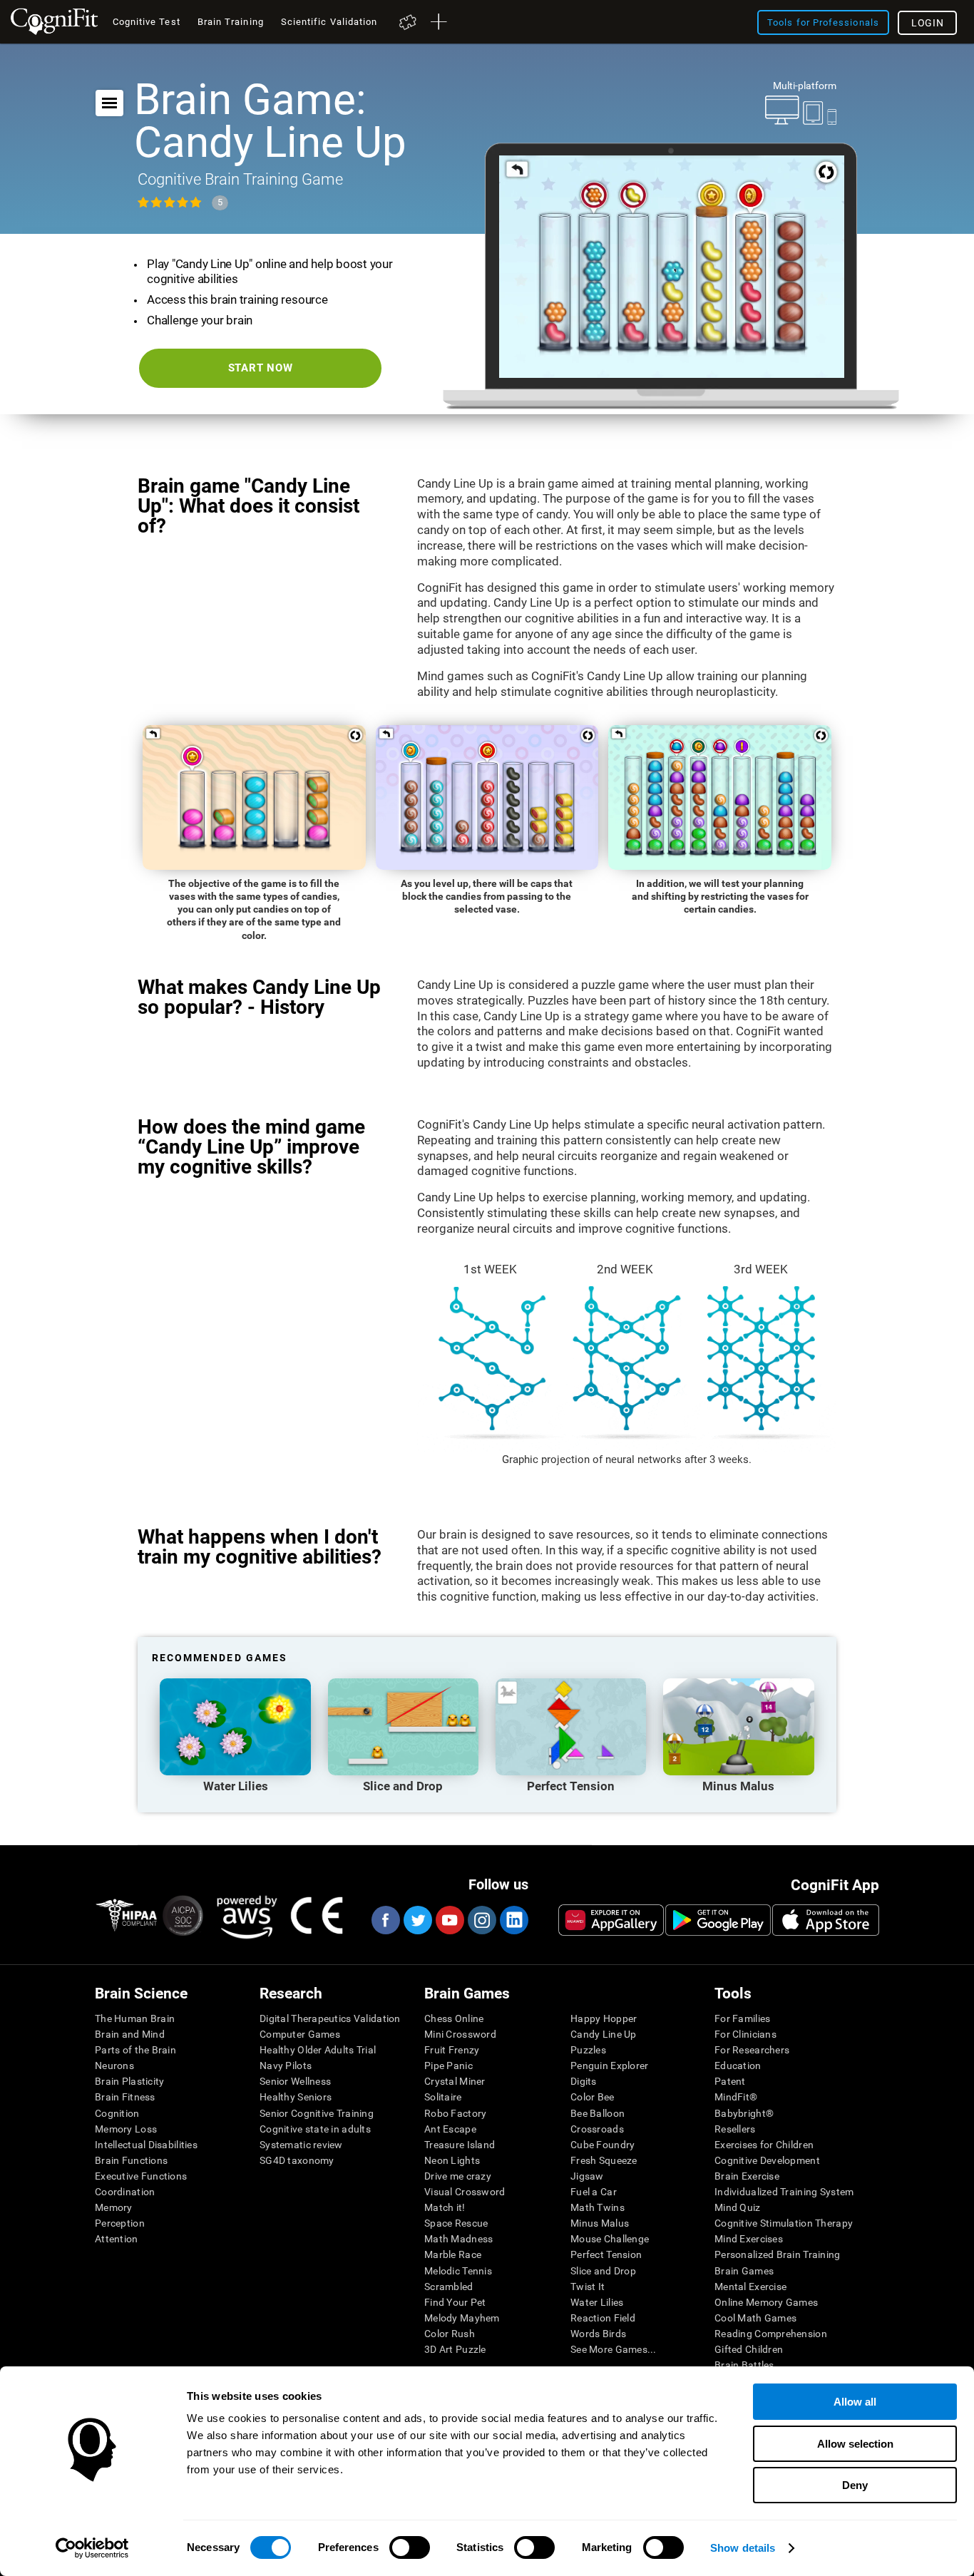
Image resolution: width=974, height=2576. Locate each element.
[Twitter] (417, 1920)
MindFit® (736, 2097)
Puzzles (588, 2050)
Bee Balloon (598, 2113)
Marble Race (453, 2254)
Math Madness (458, 2239)
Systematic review (301, 2145)
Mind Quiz (738, 2207)
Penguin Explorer (609, 2066)
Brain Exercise (747, 2176)
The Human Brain (135, 2018)
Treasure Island (460, 2145)
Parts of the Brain (135, 2050)
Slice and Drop (603, 2271)
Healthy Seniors (296, 2097)
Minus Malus (600, 2223)
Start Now (261, 368)
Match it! (445, 2207)
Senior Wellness (295, 2081)
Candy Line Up (604, 2034)
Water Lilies (597, 2302)
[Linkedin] (513, 1920)
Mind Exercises (749, 2239)
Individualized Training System (784, 2192)
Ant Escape (450, 2129)
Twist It (588, 2287)
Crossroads (597, 2129)
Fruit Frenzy (452, 2050)
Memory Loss (126, 2129)
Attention (117, 2239)
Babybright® (744, 2113)
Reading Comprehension (771, 2334)
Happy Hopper (604, 2018)
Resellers (735, 2129)
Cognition (117, 2113)
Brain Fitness (125, 2097)
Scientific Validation (329, 22)
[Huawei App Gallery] (611, 1920)
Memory (114, 2207)
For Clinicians (745, 2034)
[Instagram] (481, 1920)
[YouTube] (449, 1920)
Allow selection (855, 2444)
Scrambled (449, 2287)
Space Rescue (456, 2223)
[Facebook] (385, 1920)
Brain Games (744, 2271)
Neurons (114, 2066)
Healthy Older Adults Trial (318, 2050)
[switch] (410, 2547)
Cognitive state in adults (315, 2129)
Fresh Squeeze (604, 2160)
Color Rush (450, 2334)
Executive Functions (141, 2176)
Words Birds (598, 2334)
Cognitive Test (147, 22)
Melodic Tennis (458, 2271)
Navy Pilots (286, 2066)
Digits (584, 2081)
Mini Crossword (460, 2034)
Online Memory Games (766, 2302)
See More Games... (614, 2349)
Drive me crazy (458, 2176)
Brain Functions (131, 2160)
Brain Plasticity (129, 2081)
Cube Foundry (603, 2145)
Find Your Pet (455, 2302)
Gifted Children (749, 2349)
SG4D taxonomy (297, 2160)
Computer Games (300, 2034)
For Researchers (752, 2050)
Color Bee (593, 2097)
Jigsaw (587, 2176)
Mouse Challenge (610, 2239)
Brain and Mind (130, 2034)
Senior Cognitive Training (317, 2113)
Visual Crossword (465, 2192)
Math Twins (598, 2207)
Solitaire (443, 2097)
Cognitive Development (767, 2160)
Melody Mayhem (462, 2318)
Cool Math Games (755, 2318)
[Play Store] (718, 1920)
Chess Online (454, 2018)
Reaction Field (603, 2318)
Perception (120, 2223)
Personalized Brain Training (778, 2254)
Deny (855, 2485)
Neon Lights (452, 2160)
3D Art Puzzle (455, 2349)
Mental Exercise (750, 2287)
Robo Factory (455, 2113)
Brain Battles (744, 2365)
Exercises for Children (764, 2145)
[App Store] (826, 1920)
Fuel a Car (594, 2192)
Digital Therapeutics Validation (330, 2018)
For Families (742, 2018)
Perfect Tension (606, 2254)
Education (738, 2066)
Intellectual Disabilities (146, 2145)
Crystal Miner (455, 2081)
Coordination (125, 2192)
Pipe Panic (448, 2066)
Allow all (855, 2402)
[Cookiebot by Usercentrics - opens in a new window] (92, 2548)
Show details (743, 2548)
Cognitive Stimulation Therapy (784, 2223)
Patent (730, 2081)
